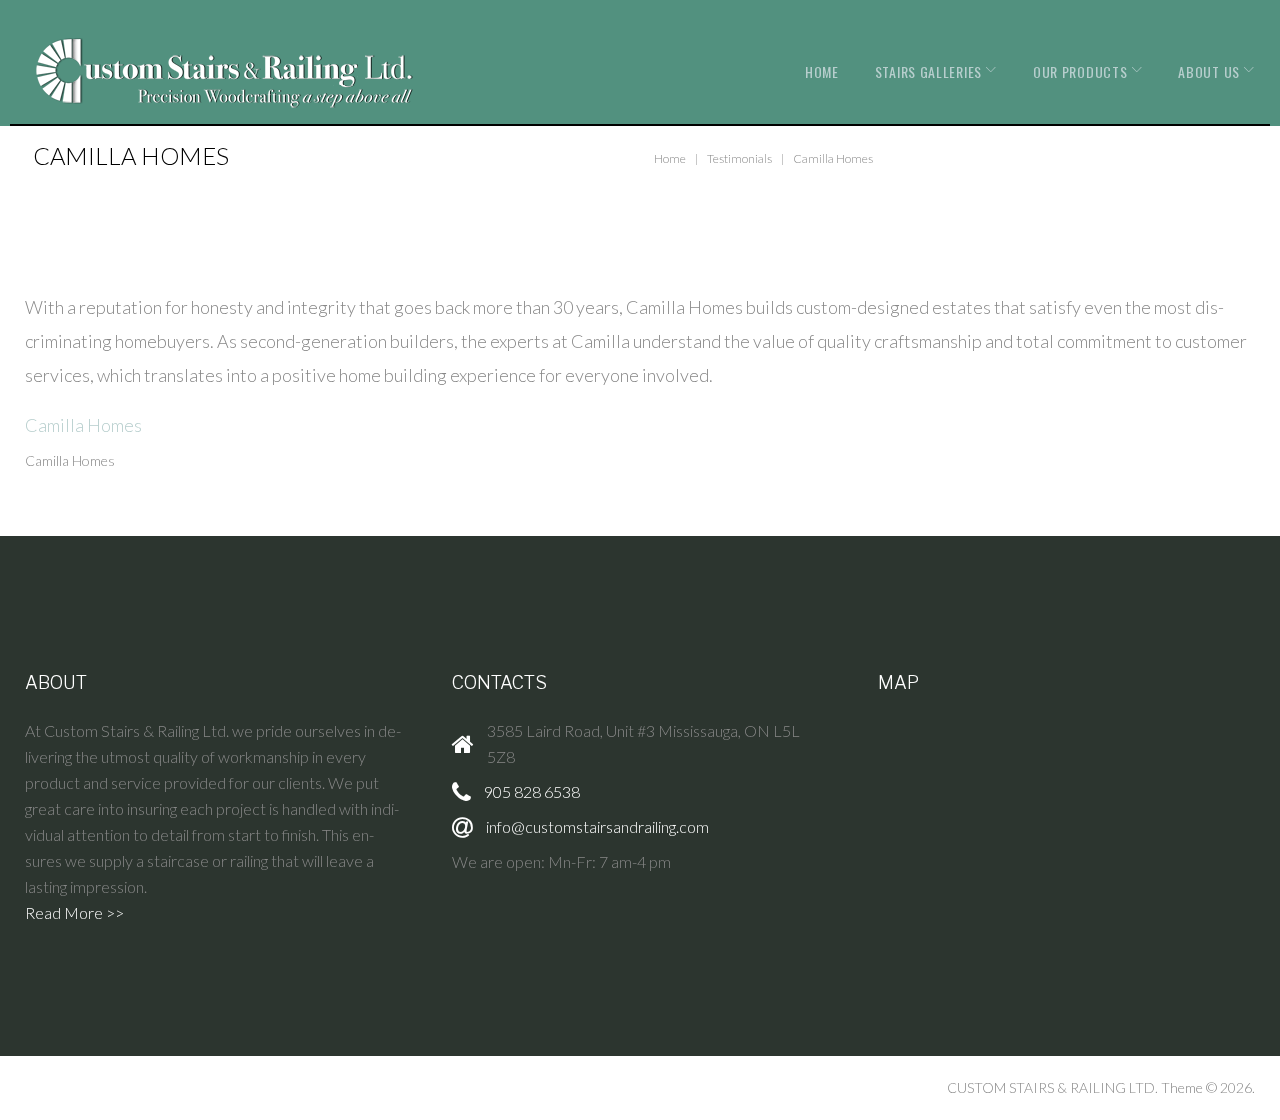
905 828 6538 (532, 791)
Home (822, 71)
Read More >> (74, 912)
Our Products (1080, 71)
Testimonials (739, 158)
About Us (1209, 71)
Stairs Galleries (928, 71)
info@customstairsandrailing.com (597, 826)
